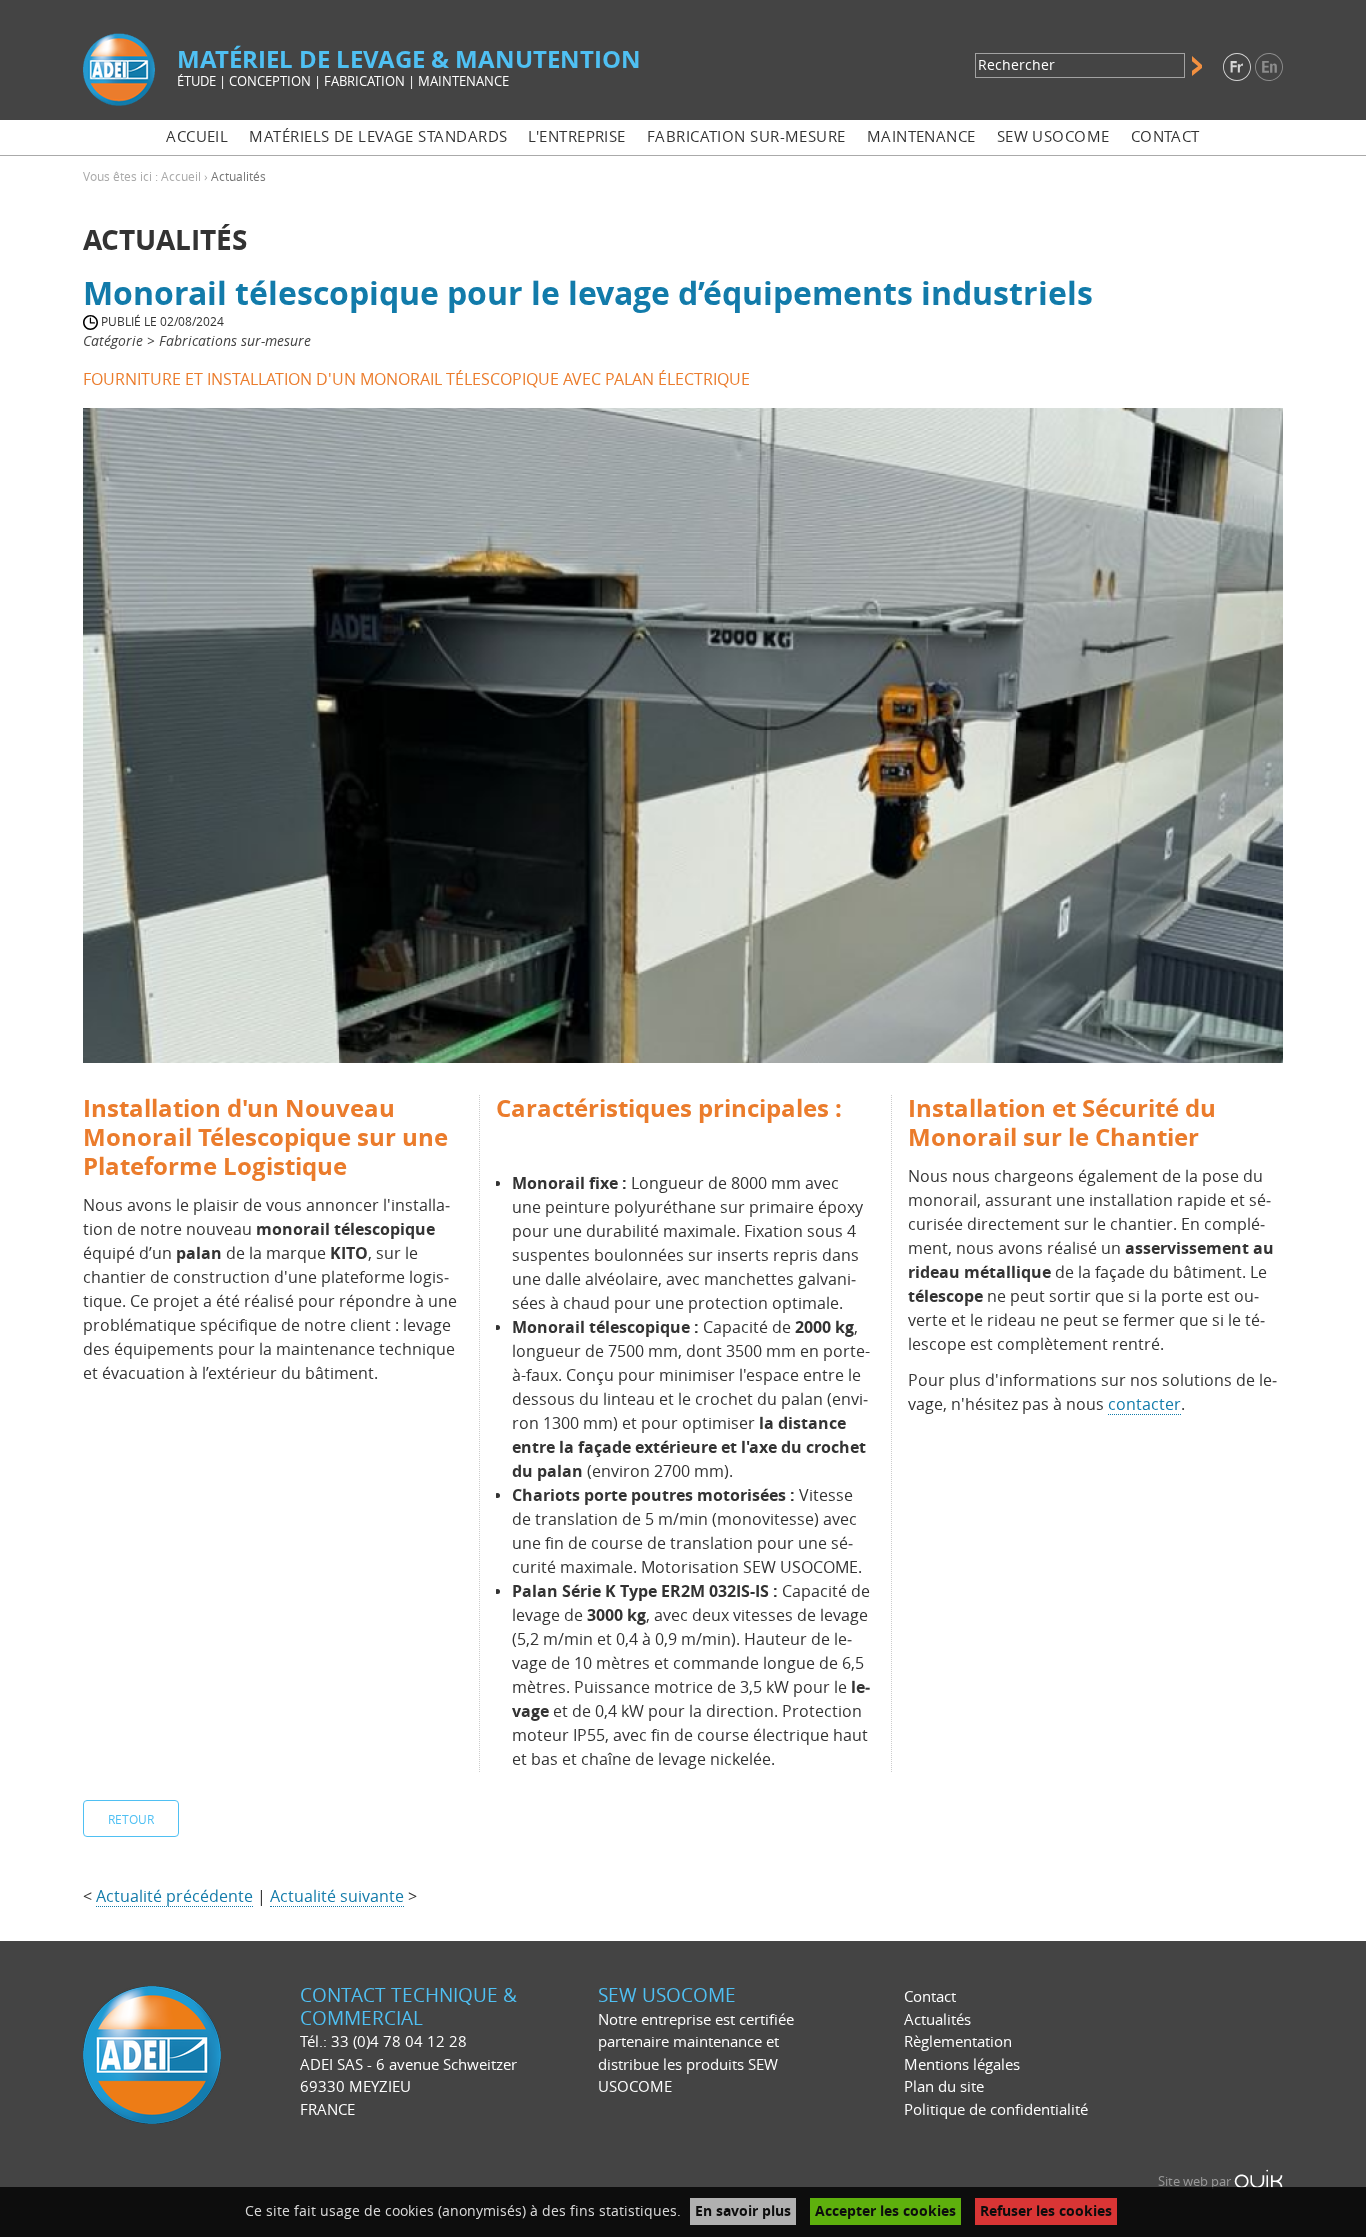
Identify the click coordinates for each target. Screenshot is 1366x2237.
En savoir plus (743, 2211)
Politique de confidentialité (996, 2110)
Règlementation (958, 2042)
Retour (131, 1820)
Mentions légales (962, 2065)
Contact (930, 1997)
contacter (1144, 1404)
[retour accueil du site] (119, 68)
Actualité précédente (174, 1896)
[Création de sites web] (1258, 2181)
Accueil (181, 177)
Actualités (937, 2020)
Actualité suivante (337, 1896)
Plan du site (944, 2087)
